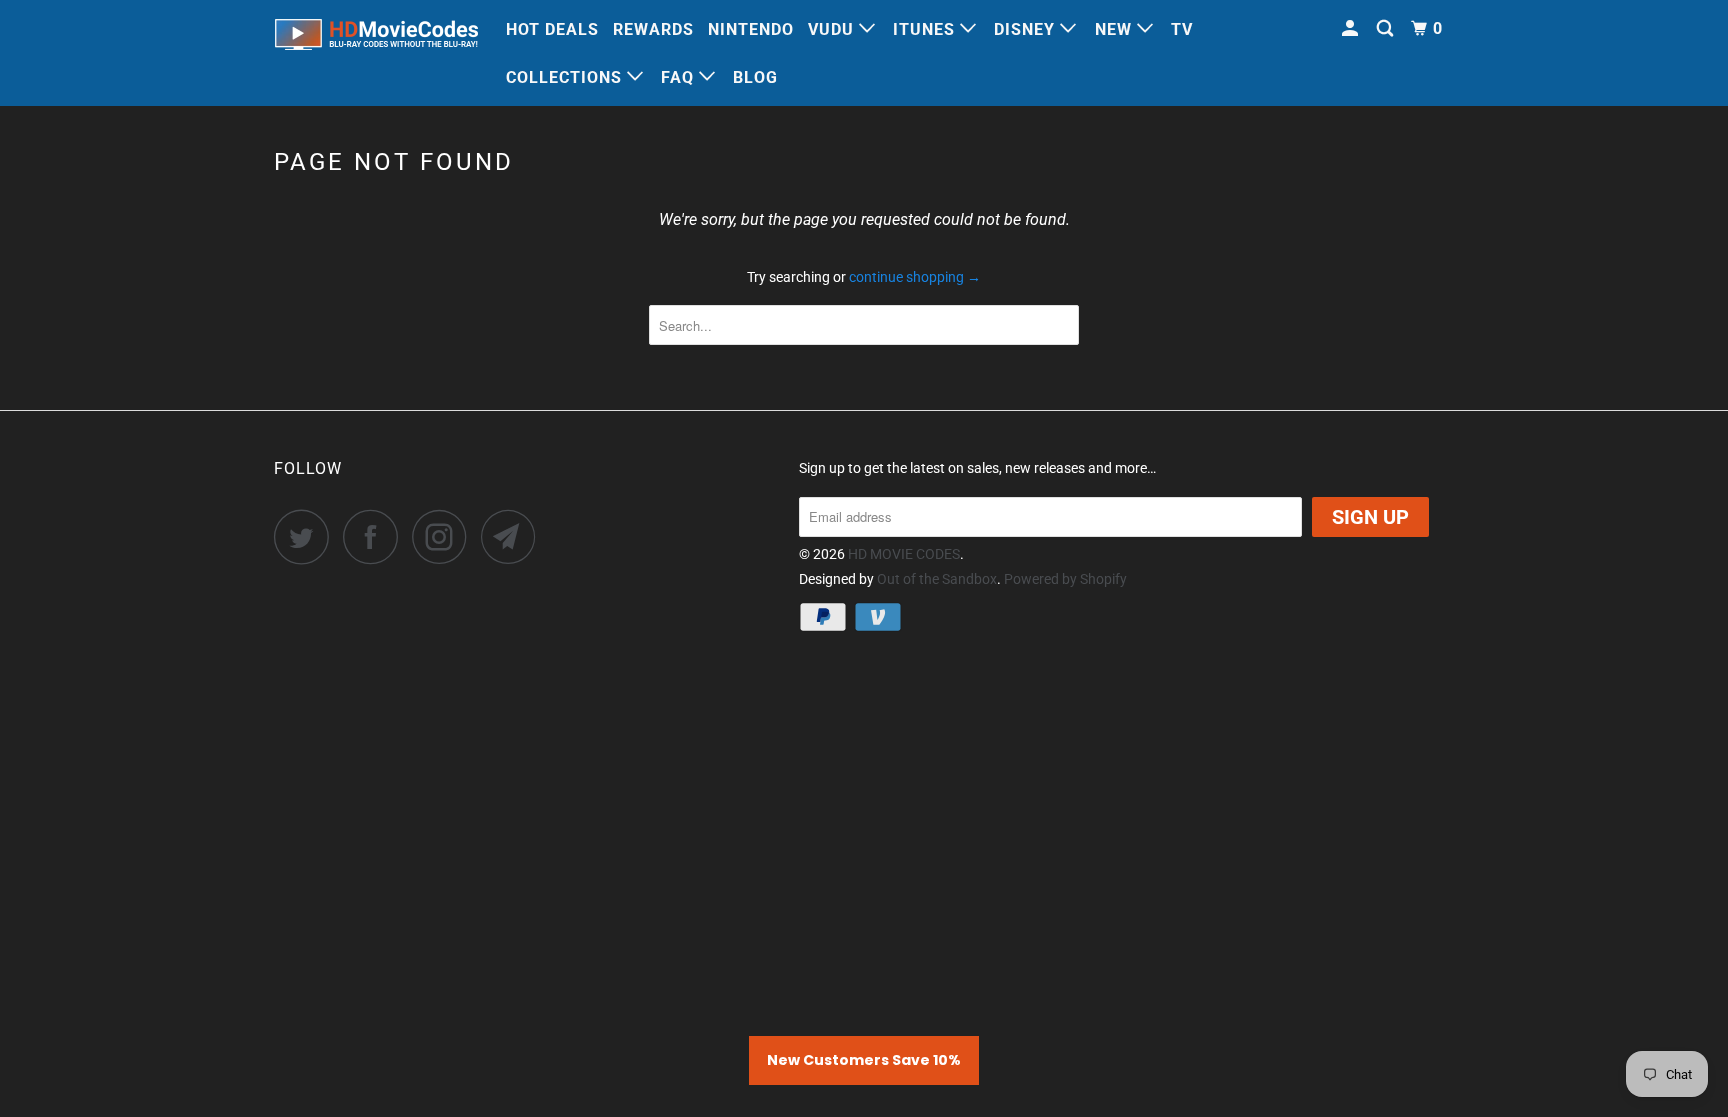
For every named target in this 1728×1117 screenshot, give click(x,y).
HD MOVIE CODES (904, 554)
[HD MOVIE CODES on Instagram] (445, 536)
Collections (566, 77)
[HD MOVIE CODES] (376, 38)
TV (1182, 29)
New (1116, 29)
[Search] (1387, 29)
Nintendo (751, 29)
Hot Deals (552, 29)
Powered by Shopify (1065, 579)
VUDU (833, 29)
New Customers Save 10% (864, 1060)
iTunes (926, 29)
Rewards (653, 29)
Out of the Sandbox (937, 579)
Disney (1027, 29)
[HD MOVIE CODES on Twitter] (307, 536)
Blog (755, 77)
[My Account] (1352, 29)
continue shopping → (915, 277)
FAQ (680, 77)
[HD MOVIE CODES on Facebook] (376, 536)
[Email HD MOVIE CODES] (514, 536)
